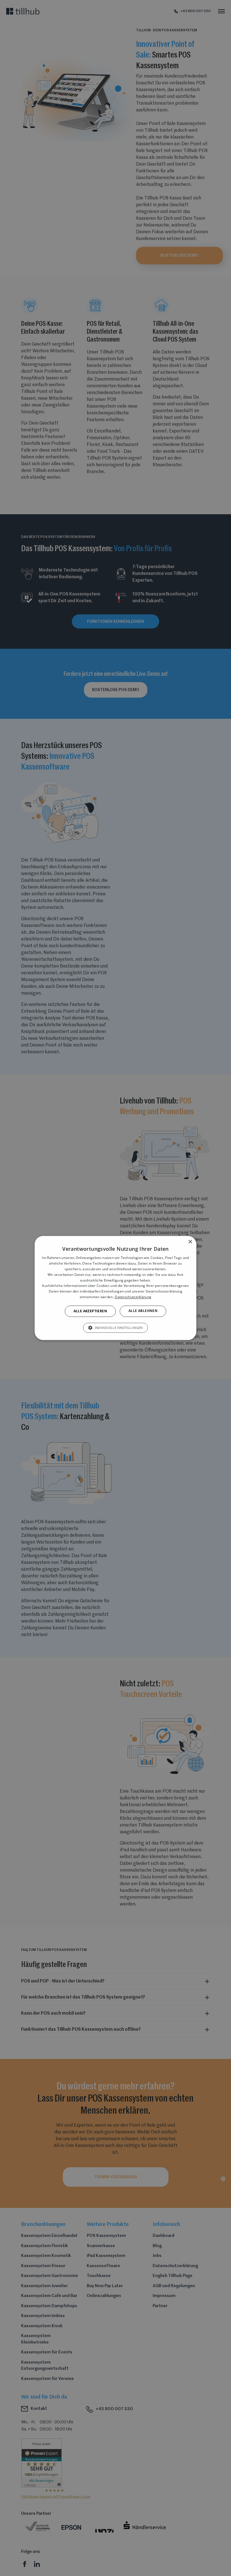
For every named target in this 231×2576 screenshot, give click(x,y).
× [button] (190, 1242)
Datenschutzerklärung (133, 1297)
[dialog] (115, 1288)
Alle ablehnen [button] (143, 1311)
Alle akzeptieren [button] (90, 1311)
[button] (115, 1328)
